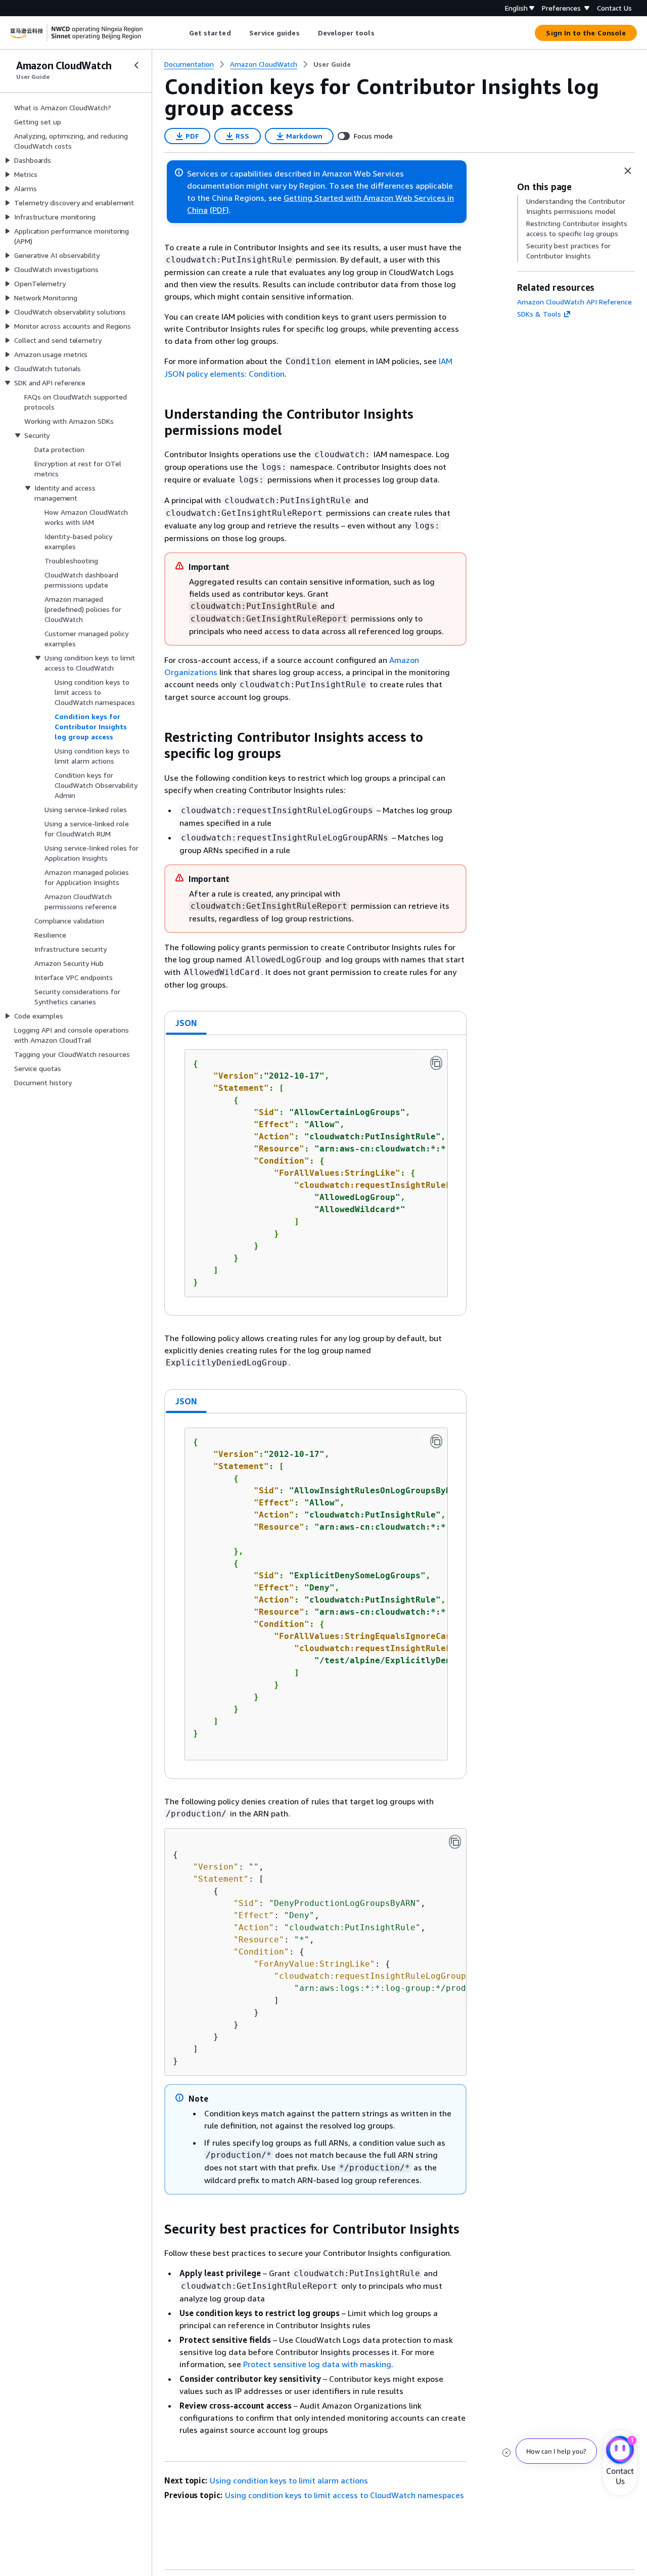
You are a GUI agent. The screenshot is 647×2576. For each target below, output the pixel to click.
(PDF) (219, 210)
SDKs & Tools (539, 314)
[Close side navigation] (136, 65)
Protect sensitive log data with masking (317, 2364)
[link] (332, 64)
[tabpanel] (315, 1175)
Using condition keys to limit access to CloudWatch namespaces (344, 2495)
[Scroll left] (181, 33)
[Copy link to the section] (156, 414)
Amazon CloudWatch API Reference (574, 302)
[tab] (187, 1023)
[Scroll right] (382, 33)
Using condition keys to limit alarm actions (289, 2480)
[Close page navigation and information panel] (628, 171)
